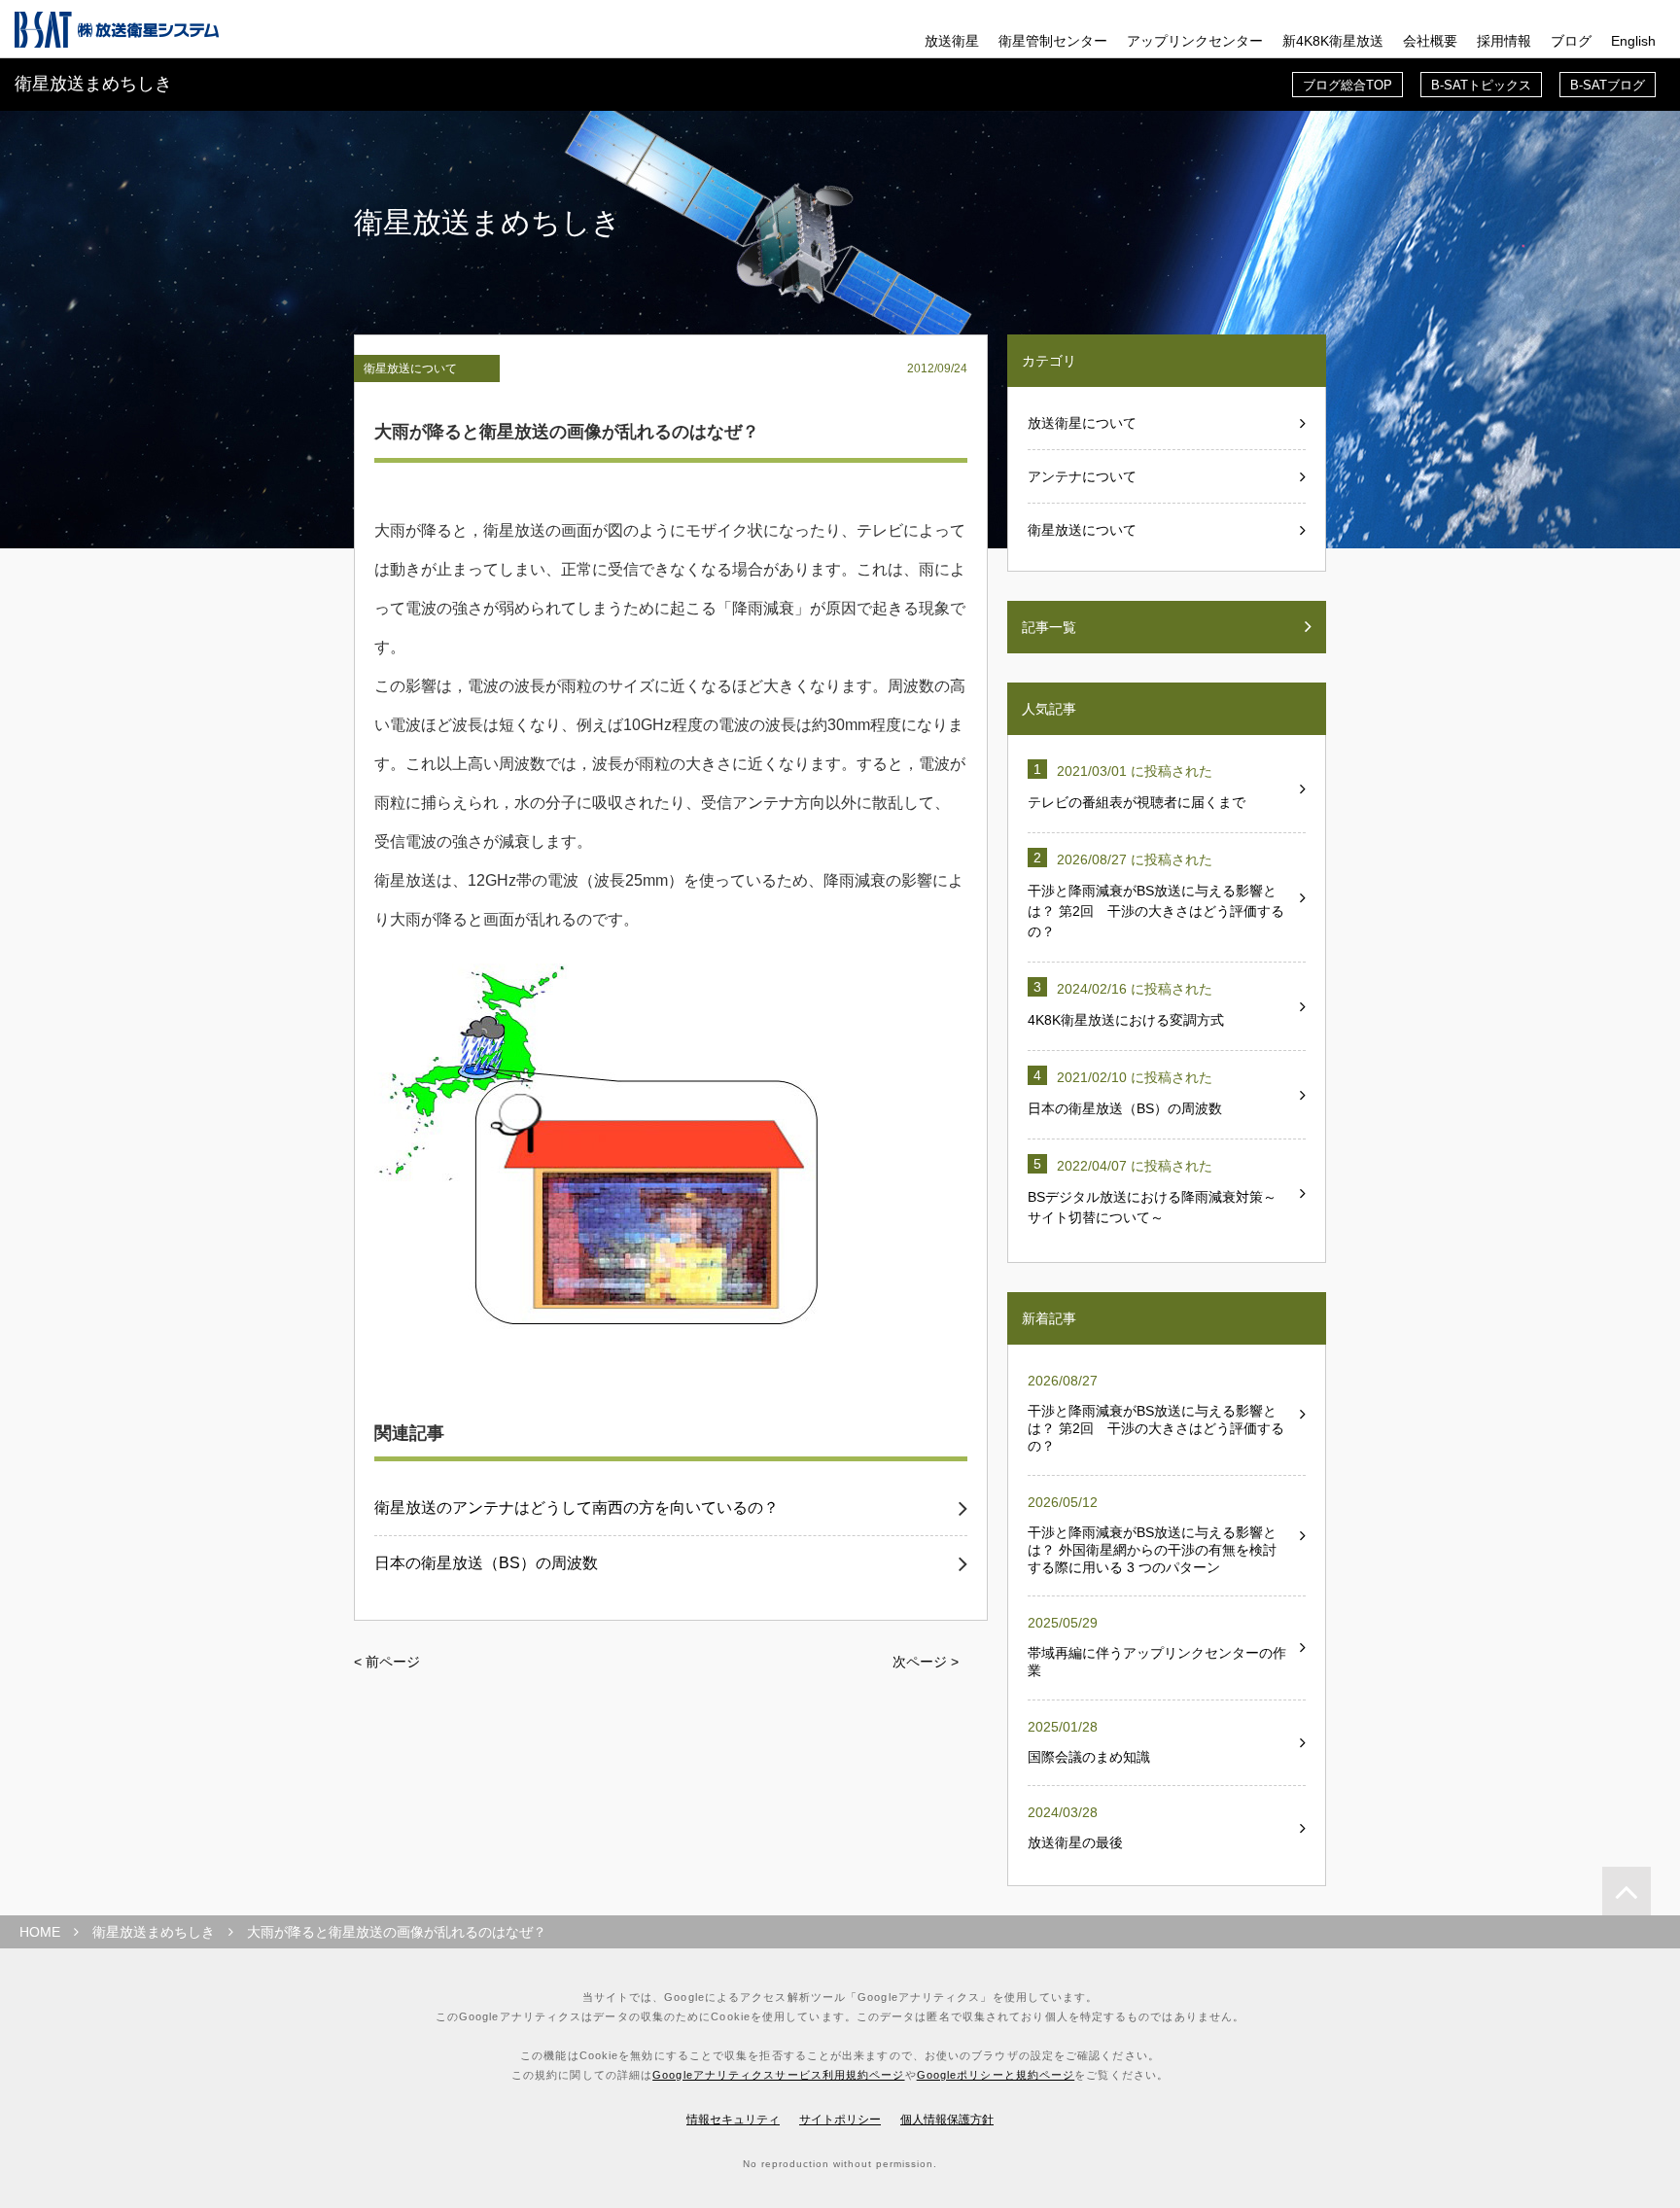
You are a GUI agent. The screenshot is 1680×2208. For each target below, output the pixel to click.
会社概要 (1430, 41)
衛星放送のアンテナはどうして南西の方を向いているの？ (577, 1508)
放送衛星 (952, 41)
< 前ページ (387, 1662)
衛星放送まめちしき (154, 1932)
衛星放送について (410, 368)
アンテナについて (1082, 476)
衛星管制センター (1053, 41)
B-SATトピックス (1481, 85)
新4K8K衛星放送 (1333, 41)
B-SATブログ (1608, 85)
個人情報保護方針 (947, 2120)
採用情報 (1504, 41)
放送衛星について (1082, 423)
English (1633, 41)
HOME (40, 1932)
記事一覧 (1049, 627)
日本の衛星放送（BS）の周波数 (486, 1563)
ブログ (1571, 41)
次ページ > (926, 1662)
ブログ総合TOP (1347, 85)
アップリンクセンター (1195, 41)
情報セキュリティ (733, 2120)
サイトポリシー (840, 2120)
